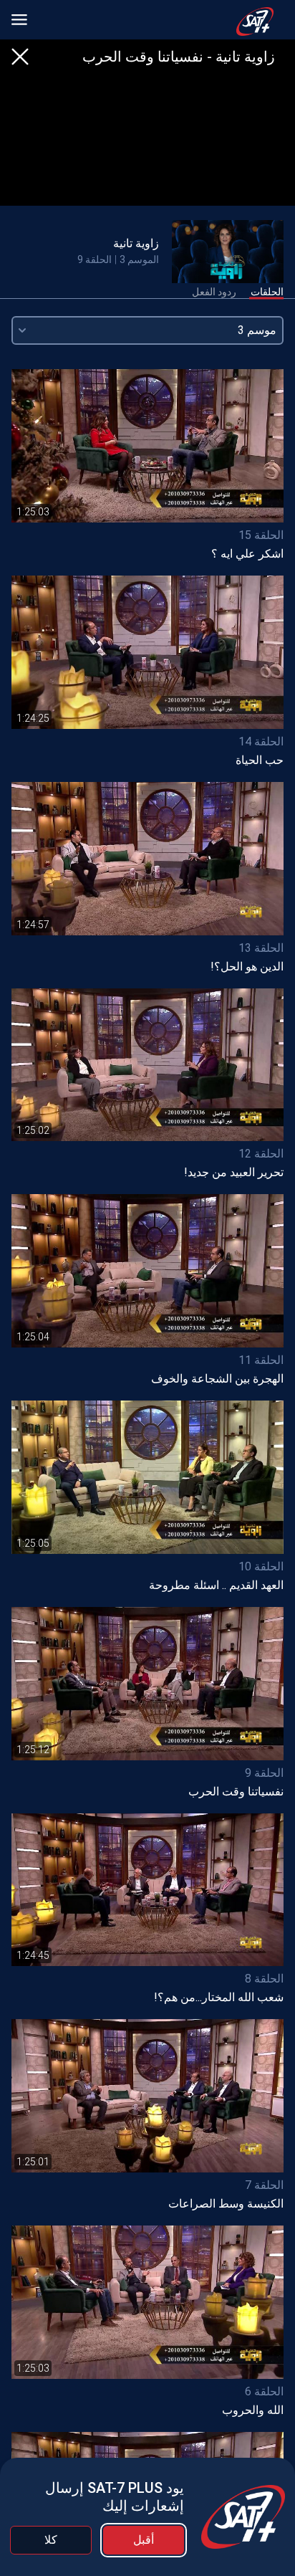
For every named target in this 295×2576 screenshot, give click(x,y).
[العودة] (20, 57)
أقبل (144, 2540)
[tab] (267, 292)
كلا (51, 2540)
